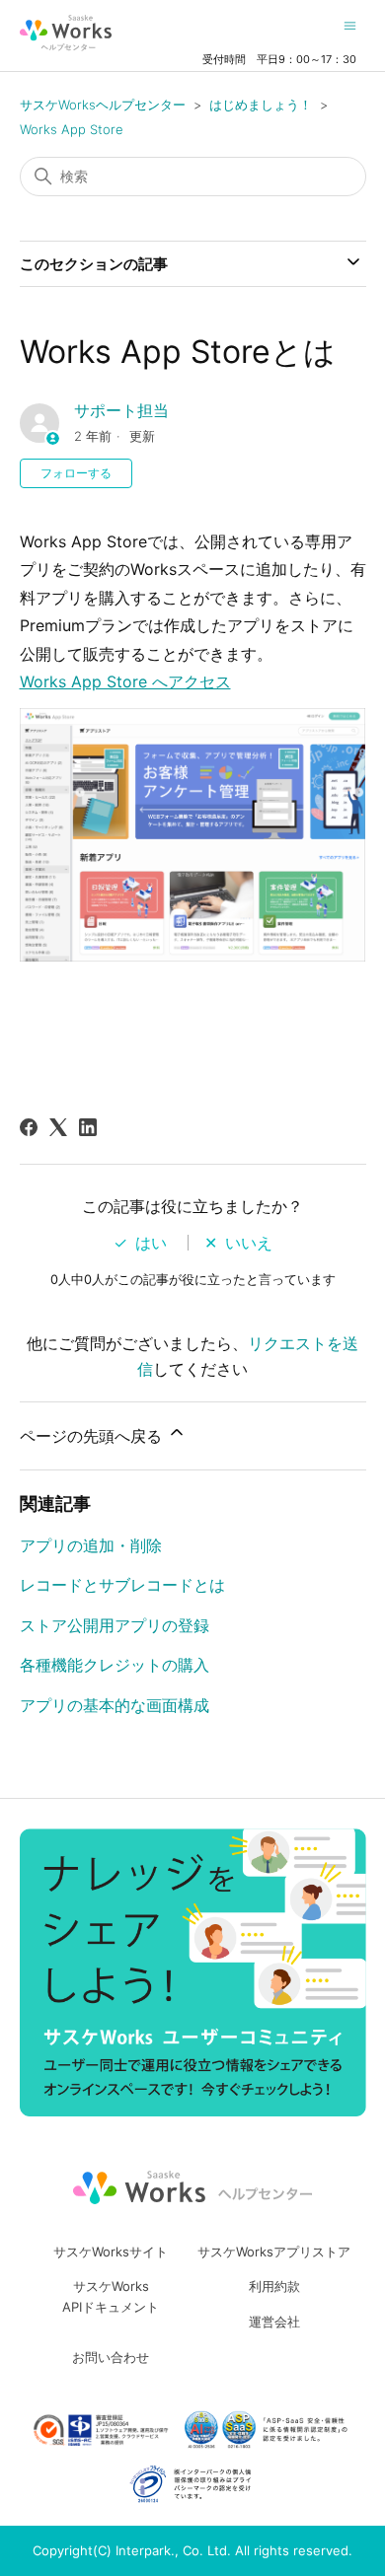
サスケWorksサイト (111, 2252)
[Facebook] (29, 1127)
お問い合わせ (111, 2357)
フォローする (76, 473)
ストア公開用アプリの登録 (115, 1625)
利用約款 (274, 2286)
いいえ (249, 1243)
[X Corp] (58, 1127)
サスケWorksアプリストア (274, 2252)
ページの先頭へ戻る (93, 1436)
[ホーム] (66, 33)
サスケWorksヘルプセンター (103, 105)
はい (151, 1243)
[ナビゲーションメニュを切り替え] (350, 25)
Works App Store (72, 129)
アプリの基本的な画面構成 (115, 1705)
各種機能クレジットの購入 (115, 1665)
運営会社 (274, 2322)
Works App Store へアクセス (125, 681)
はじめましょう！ (261, 105)
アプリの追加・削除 (91, 1545)
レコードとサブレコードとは (122, 1585)
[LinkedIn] (88, 1127)
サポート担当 (121, 410)
